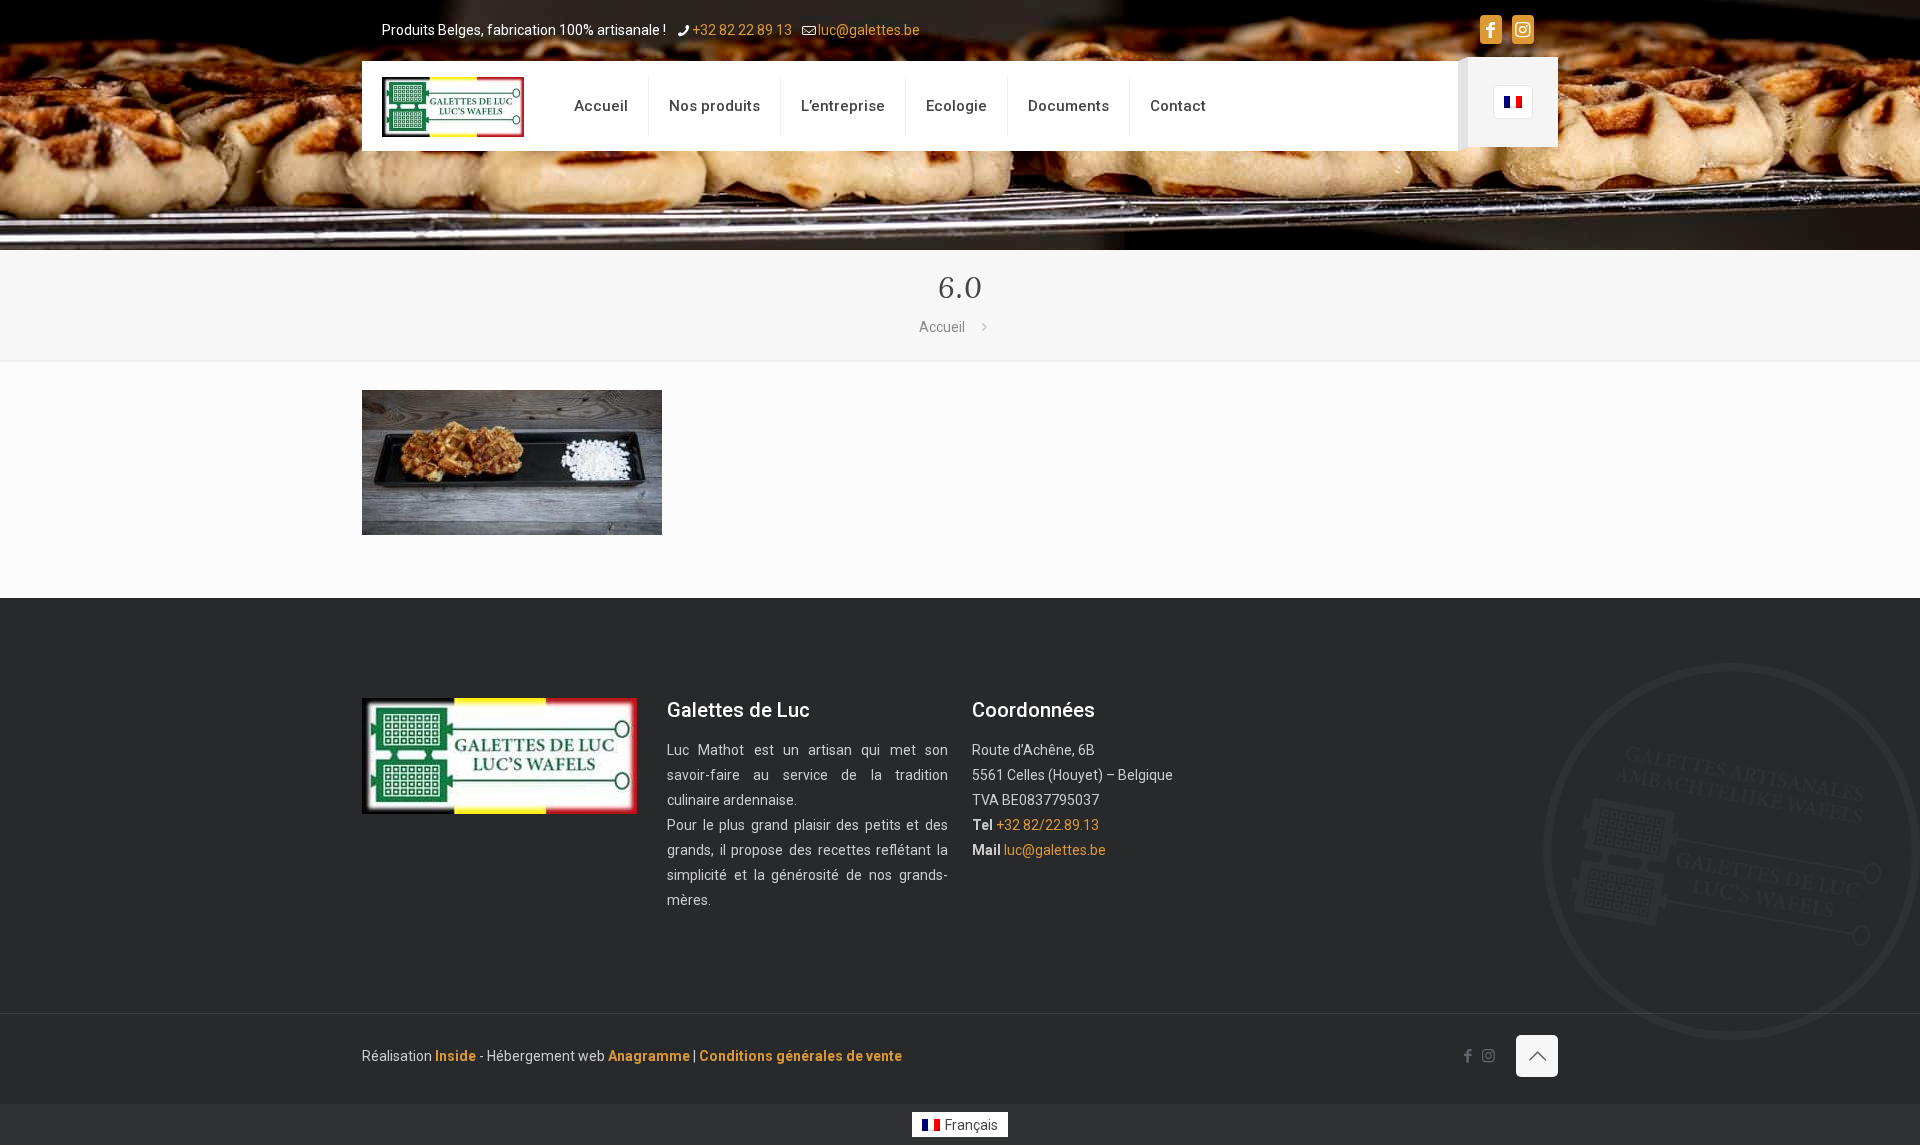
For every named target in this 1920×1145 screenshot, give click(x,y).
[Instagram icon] (1523, 29)
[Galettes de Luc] (453, 106)
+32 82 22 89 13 (742, 30)
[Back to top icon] (1537, 1056)
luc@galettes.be (869, 30)
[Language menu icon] (1513, 102)
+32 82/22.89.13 (1047, 825)
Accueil (942, 327)
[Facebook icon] (1491, 29)
